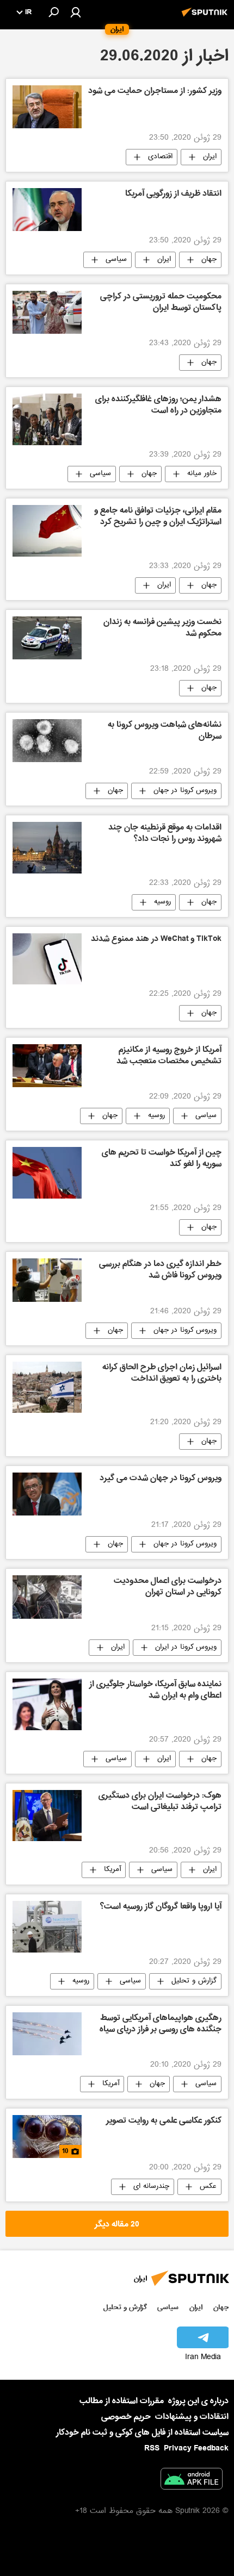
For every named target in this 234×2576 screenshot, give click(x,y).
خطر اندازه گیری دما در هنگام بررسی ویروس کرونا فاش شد (160, 1271)
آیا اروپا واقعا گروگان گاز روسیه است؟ (161, 1907)
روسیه (162, 902)
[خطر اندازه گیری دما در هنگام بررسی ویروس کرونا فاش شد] (47, 1280)
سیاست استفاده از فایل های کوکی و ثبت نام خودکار (142, 2432)
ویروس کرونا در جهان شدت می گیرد (161, 1479)
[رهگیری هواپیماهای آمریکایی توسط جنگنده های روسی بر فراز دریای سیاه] (47, 2034)
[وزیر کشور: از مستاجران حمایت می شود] (47, 107)
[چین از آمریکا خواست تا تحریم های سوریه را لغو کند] (47, 1173)
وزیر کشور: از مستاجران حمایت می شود (155, 92)
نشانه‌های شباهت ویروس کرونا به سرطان (165, 731)
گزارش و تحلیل (194, 1981)
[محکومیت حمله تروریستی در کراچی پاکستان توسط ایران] (47, 312)
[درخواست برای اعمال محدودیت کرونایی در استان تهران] (47, 1597)
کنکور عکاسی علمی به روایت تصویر (164, 2122)
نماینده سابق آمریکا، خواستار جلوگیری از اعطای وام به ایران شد (155, 1691)
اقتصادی (160, 157)
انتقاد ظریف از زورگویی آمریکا (173, 195)
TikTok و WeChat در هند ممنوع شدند (156, 940)
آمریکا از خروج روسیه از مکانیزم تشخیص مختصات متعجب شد (169, 1056)
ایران (210, 157)
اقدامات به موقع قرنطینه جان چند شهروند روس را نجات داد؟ (165, 834)
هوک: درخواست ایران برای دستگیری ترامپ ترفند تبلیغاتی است (160, 1802)
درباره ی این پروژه (198, 2401)
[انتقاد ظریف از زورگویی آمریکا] (47, 210)
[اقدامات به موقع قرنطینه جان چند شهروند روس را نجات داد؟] (47, 848)
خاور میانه (202, 474)
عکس (208, 2187)
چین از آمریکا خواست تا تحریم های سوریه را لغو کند (162, 1159)
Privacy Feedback (196, 2449)
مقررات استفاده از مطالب (122, 2401)
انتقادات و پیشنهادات (192, 2417)
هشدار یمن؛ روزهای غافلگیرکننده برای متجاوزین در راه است (158, 406)
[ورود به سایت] (76, 12)
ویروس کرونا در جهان (185, 791)
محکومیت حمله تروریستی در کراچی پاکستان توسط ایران (161, 303)
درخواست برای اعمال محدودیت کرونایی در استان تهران (168, 1588)
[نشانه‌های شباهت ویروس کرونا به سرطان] (47, 741)
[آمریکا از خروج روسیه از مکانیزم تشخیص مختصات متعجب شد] (47, 1066)
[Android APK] (192, 2481)
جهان (209, 260)
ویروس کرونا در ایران (186, 1648)
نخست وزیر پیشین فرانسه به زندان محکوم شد (162, 629)
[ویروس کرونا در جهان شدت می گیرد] (47, 1494)
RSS (152, 2448)
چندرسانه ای (151, 2187)
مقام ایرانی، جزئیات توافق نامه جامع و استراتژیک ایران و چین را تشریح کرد (158, 517)
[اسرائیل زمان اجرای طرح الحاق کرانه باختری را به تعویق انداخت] (47, 1387)
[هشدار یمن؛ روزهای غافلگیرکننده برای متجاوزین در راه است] (47, 419)
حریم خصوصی (126, 2417)
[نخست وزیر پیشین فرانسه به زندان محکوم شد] (47, 638)
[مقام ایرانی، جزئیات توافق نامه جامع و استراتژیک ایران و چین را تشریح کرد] (47, 531)
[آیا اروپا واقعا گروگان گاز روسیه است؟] (47, 1927)
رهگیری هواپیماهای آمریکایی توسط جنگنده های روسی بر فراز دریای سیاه (161, 2025)
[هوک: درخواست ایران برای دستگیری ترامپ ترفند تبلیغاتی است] (47, 1816)
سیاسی (116, 260)
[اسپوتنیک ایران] (206, 18)
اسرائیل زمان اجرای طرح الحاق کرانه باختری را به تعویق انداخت (162, 1374)
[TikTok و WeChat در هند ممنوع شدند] (47, 959)
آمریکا (112, 1870)
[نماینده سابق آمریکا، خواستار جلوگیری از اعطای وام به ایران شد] (47, 1704)
